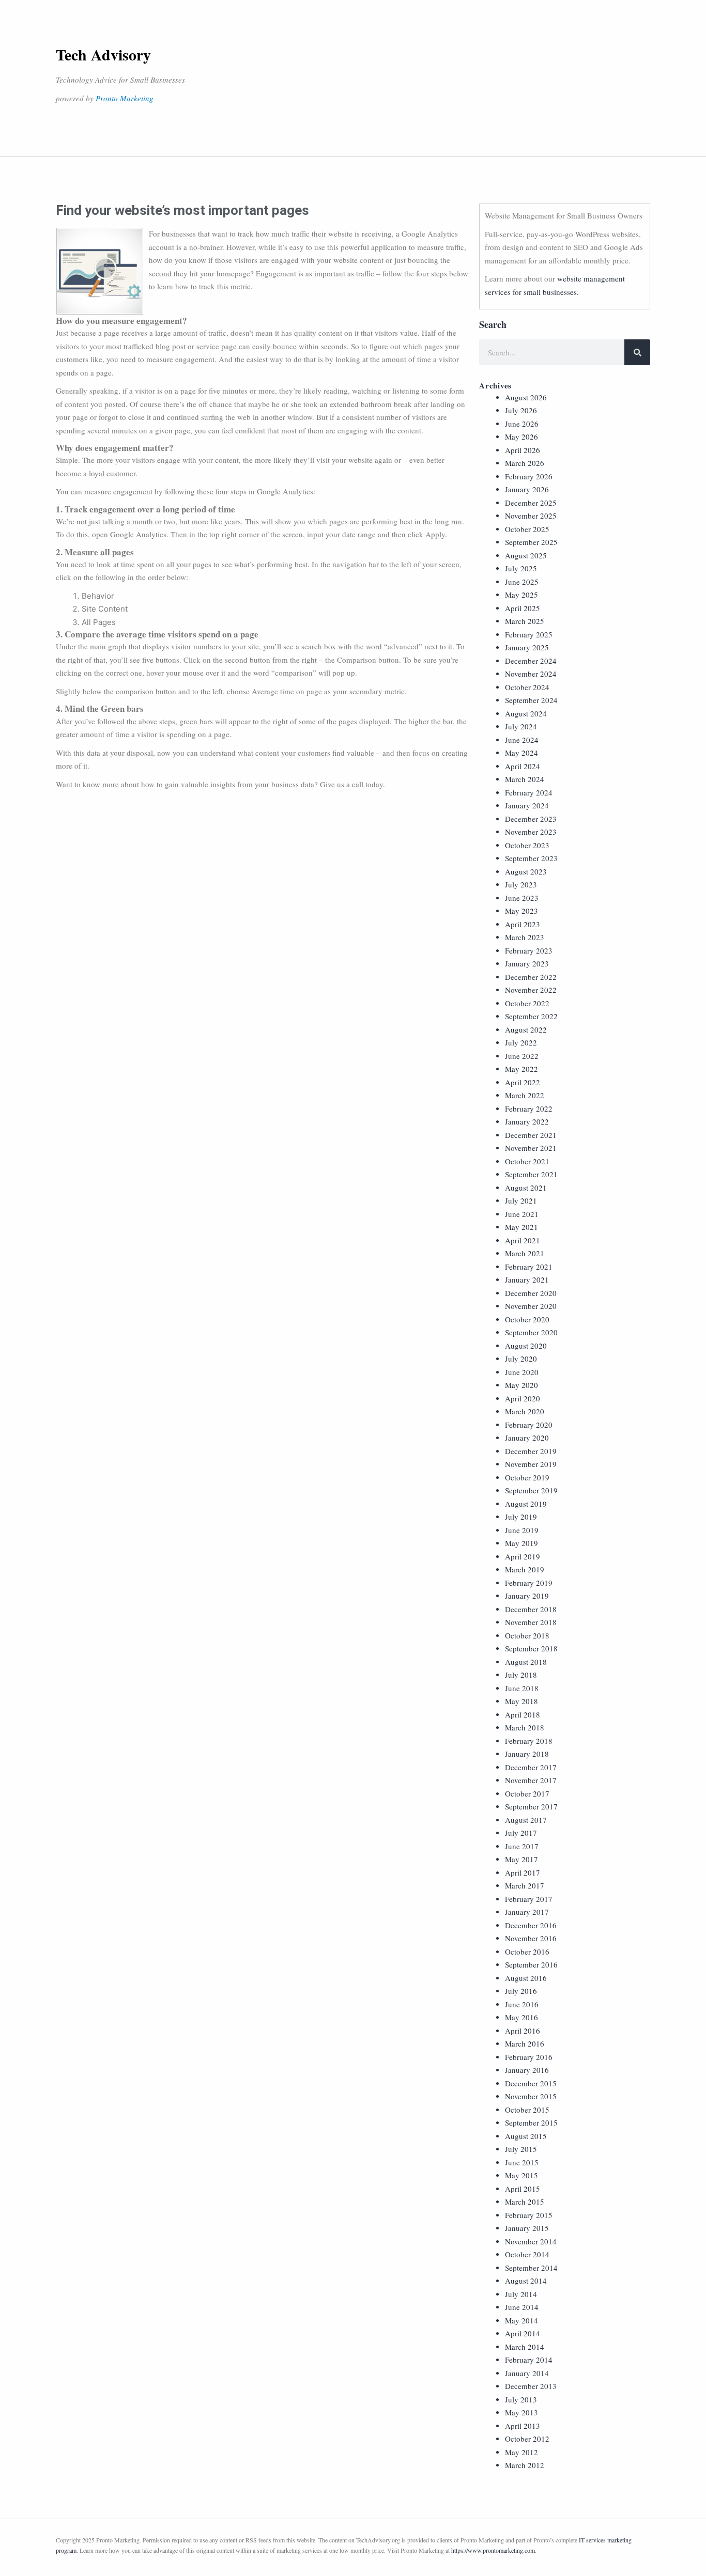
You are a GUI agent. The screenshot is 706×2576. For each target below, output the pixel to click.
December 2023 (531, 819)
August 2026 (526, 397)
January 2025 (527, 647)
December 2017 (531, 1767)
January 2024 (527, 805)
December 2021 (531, 1135)
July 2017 (521, 1833)
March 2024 (525, 779)
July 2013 (521, 2399)
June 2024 (522, 740)
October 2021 (527, 1161)
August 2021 (526, 1188)
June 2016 (522, 2004)
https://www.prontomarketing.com (493, 2550)
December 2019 (531, 1451)
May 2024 (521, 753)
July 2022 (521, 1042)
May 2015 (521, 2175)
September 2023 (531, 858)
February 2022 (529, 1109)
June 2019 (522, 1530)
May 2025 (521, 595)
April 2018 (523, 1714)
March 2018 (525, 1727)
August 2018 (526, 1662)
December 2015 (531, 2083)
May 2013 (521, 2412)
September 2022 (531, 1016)
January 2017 (527, 1912)
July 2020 (521, 1359)
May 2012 (521, 2452)
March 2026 (525, 463)
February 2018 (529, 1741)
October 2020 (527, 1319)
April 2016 (523, 2031)
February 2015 (529, 2215)
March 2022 (525, 1095)
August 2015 (526, 2136)
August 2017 (526, 1820)
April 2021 (523, 1240)
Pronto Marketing (125, 98)
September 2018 (531, 1648)
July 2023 (521, 884)
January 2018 (527, 1754)
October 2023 (527, 845)
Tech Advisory (103, 54)
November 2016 (531, 1938)
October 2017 (527, 1793)
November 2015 (531, 2096)
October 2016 (527, 1951)
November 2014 (531, 2241)
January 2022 (527, 1121)
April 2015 (523, 2189)
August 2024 (526, 713)
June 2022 (522, 1056)
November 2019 (531, 1464)
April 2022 (523, 1082)
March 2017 (525, 1885)
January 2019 (527, 1596)
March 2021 (525, 1253)
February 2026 (529, 476)
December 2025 (531, 503)
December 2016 (531, 1925)
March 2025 (525, 621)
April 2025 (523, 608)
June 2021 (522, 1214)
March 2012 (525, 2465)
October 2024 (527, 687)
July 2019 (521, 1517)
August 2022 (526, 1029)
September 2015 (531, 2122)
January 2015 (527, 2228)
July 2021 (521, 1200)
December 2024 (531, 661)
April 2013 (523, 2426)
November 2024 (531, 674)
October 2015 (527, 2110)
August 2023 (526, 871)
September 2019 (531, 1490)
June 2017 (522, 1846)
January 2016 (527, 2070)
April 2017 (523, 1872)
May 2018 (521, 1701)
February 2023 (529, 950)
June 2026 (522, 424)
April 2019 (523, 1556)
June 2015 (522, 2162)
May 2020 (521, 1385)
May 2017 (521, 1859)
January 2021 (527, 1279)
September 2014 (531, 2268)
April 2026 (523, 450)
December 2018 (531, 1609)
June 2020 (522, 1372)
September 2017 (531, 1806)
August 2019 (526, 1504)
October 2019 (527, 1477)
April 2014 (523, 2333)
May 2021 (521, 1227)
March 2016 (525, 2043)
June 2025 (522, 582)
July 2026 (521, 410)
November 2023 (531, 832)
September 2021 (531, 1174)
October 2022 (527, 1003)
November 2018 (531, 1622)
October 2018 (527, 1635)
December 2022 (531, 977)
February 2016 (529, 2057)
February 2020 (529, 1425)
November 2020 (531, 1306)
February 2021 (529, 1267)
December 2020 (531, 1293)
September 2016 (531, 1964)
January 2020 (527, 1438)
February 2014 (529, 2360)
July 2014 (521, 2294)
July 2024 (521, 726)
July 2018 (521, 1675)
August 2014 (526, 2281)
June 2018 (522, 1688)
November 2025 (531, 516)
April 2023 (523, 924)
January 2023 (527, 963)
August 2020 (526, 1346)
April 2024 (523, 766)
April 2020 (523, 1398)
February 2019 (529, 1583)
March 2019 (525, 1569)
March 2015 (525, 2202)
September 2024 (531, 700)
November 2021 (531, 1148)
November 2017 (531, 1780)
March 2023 (525, 937)
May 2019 (521, 1543)
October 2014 (527, 2254)
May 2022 (521, 1069)
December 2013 (531, 2386)
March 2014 (525, 2347)
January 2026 (527, 489)
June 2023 (522, 898)
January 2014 (527, 2373)
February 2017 (529, 1899)
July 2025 (521, 568)
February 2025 (529, 634)
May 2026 (521, 436)
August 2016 (526, 1978)
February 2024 (529, 792)
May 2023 (521, 911)
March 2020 (525, 1411)
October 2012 (527, 2439)
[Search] (637, 352)
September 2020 (531, 1332)
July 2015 (521, 2149)
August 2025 (526, 555)
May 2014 (521, 2320)
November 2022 (531, 990)
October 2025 (527, 529)
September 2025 (531, 542)
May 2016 (521, 2017)
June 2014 (522, 2307)
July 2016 (521, 1991)
